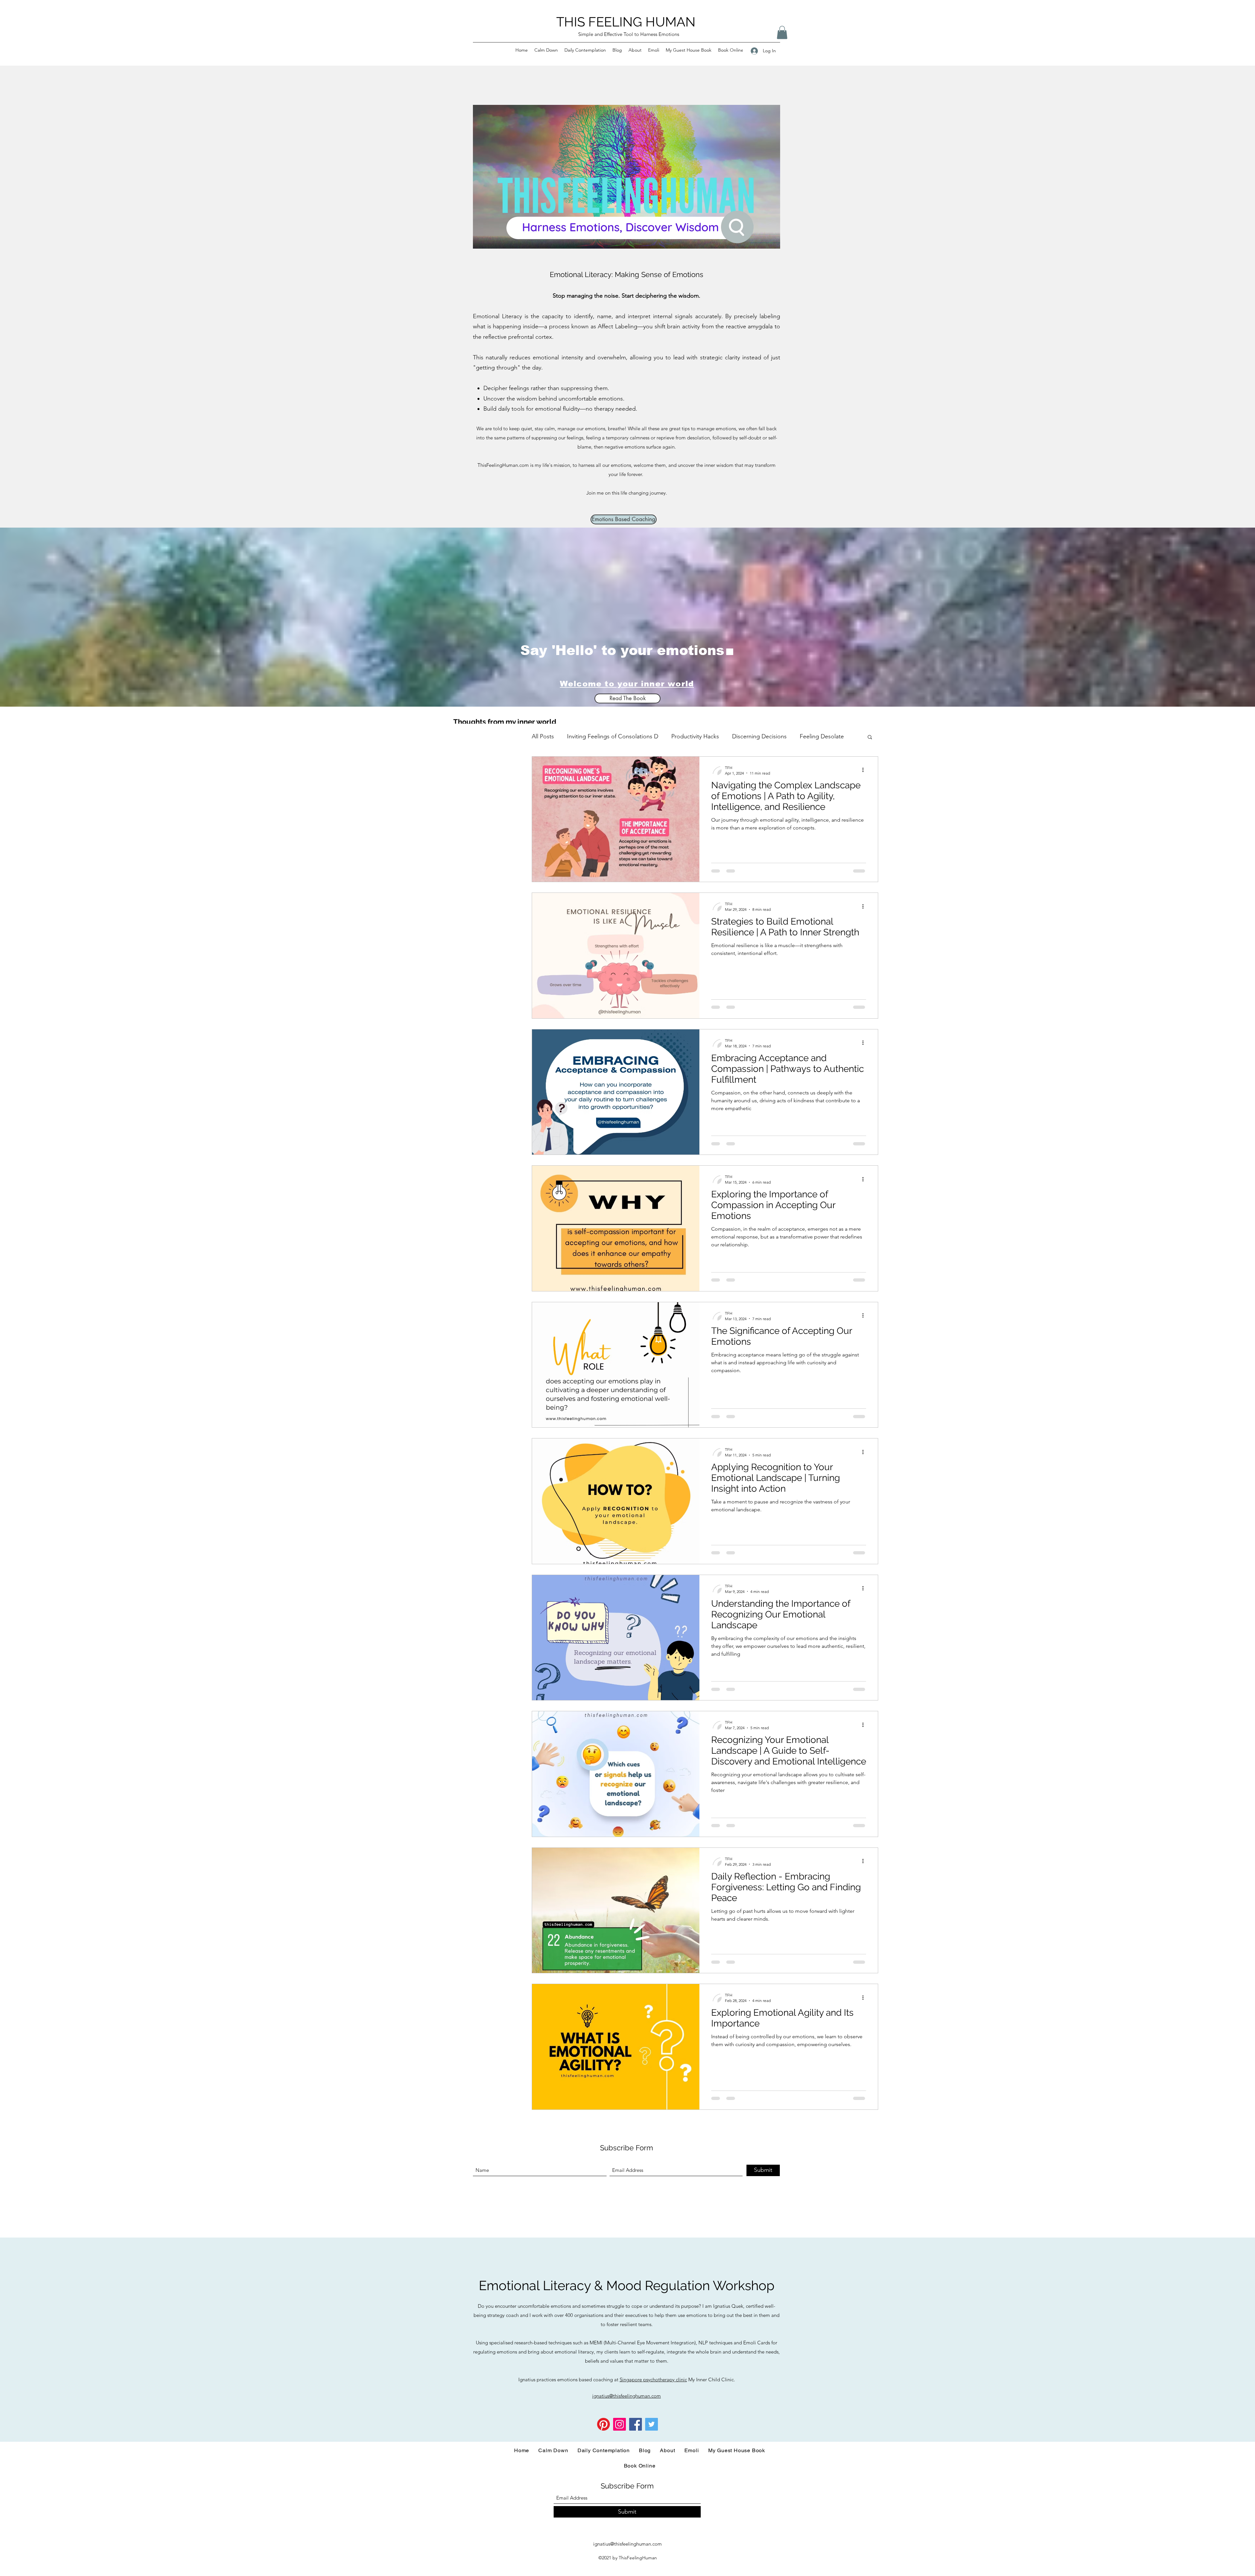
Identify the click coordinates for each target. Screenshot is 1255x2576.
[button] (782, 33)
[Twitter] (652, 2424)
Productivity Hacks (695, 736)
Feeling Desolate (822, 736)
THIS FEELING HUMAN (626, 22)
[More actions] (865, 770)
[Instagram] (619, 2424)
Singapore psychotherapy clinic (653, 2379)
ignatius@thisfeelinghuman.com (627, 2544)
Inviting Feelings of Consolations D (613, 736)
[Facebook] (636, 2424)
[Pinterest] (603, 2424)
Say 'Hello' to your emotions (622, 650)
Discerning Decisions (759, 736)
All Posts (543, 736)
